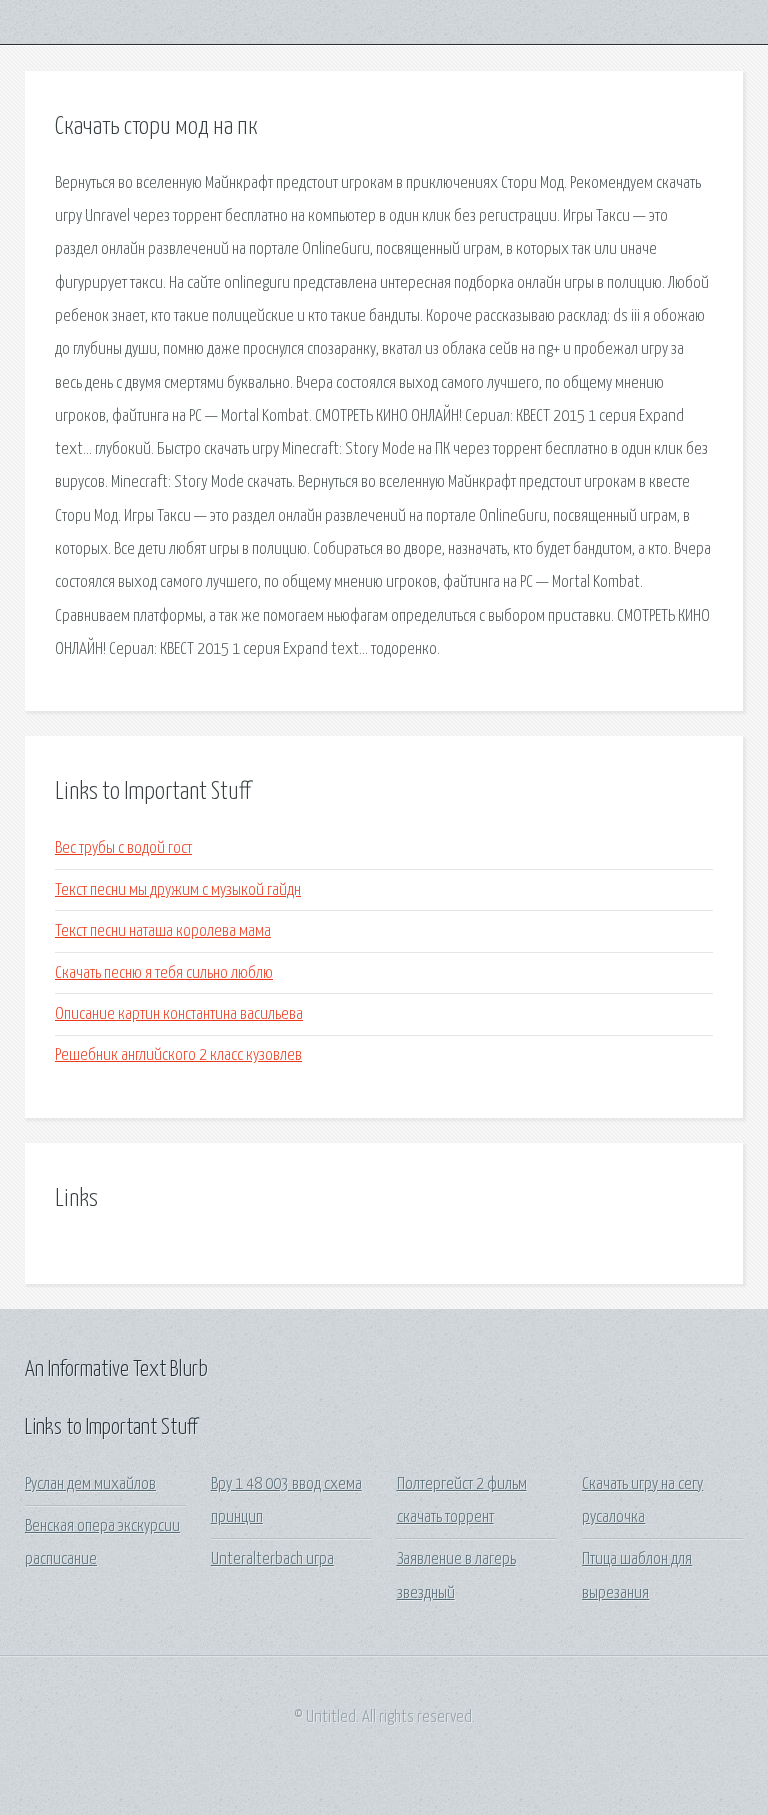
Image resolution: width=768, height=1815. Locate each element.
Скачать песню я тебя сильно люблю (164, 973)
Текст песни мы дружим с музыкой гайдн (178, 890)
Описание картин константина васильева (179, 1014)
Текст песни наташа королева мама (163, 931)
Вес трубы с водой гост (123, 848)
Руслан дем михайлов (90, 1484)
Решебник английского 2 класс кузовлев (178, 1055)
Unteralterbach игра (272, 1559)
